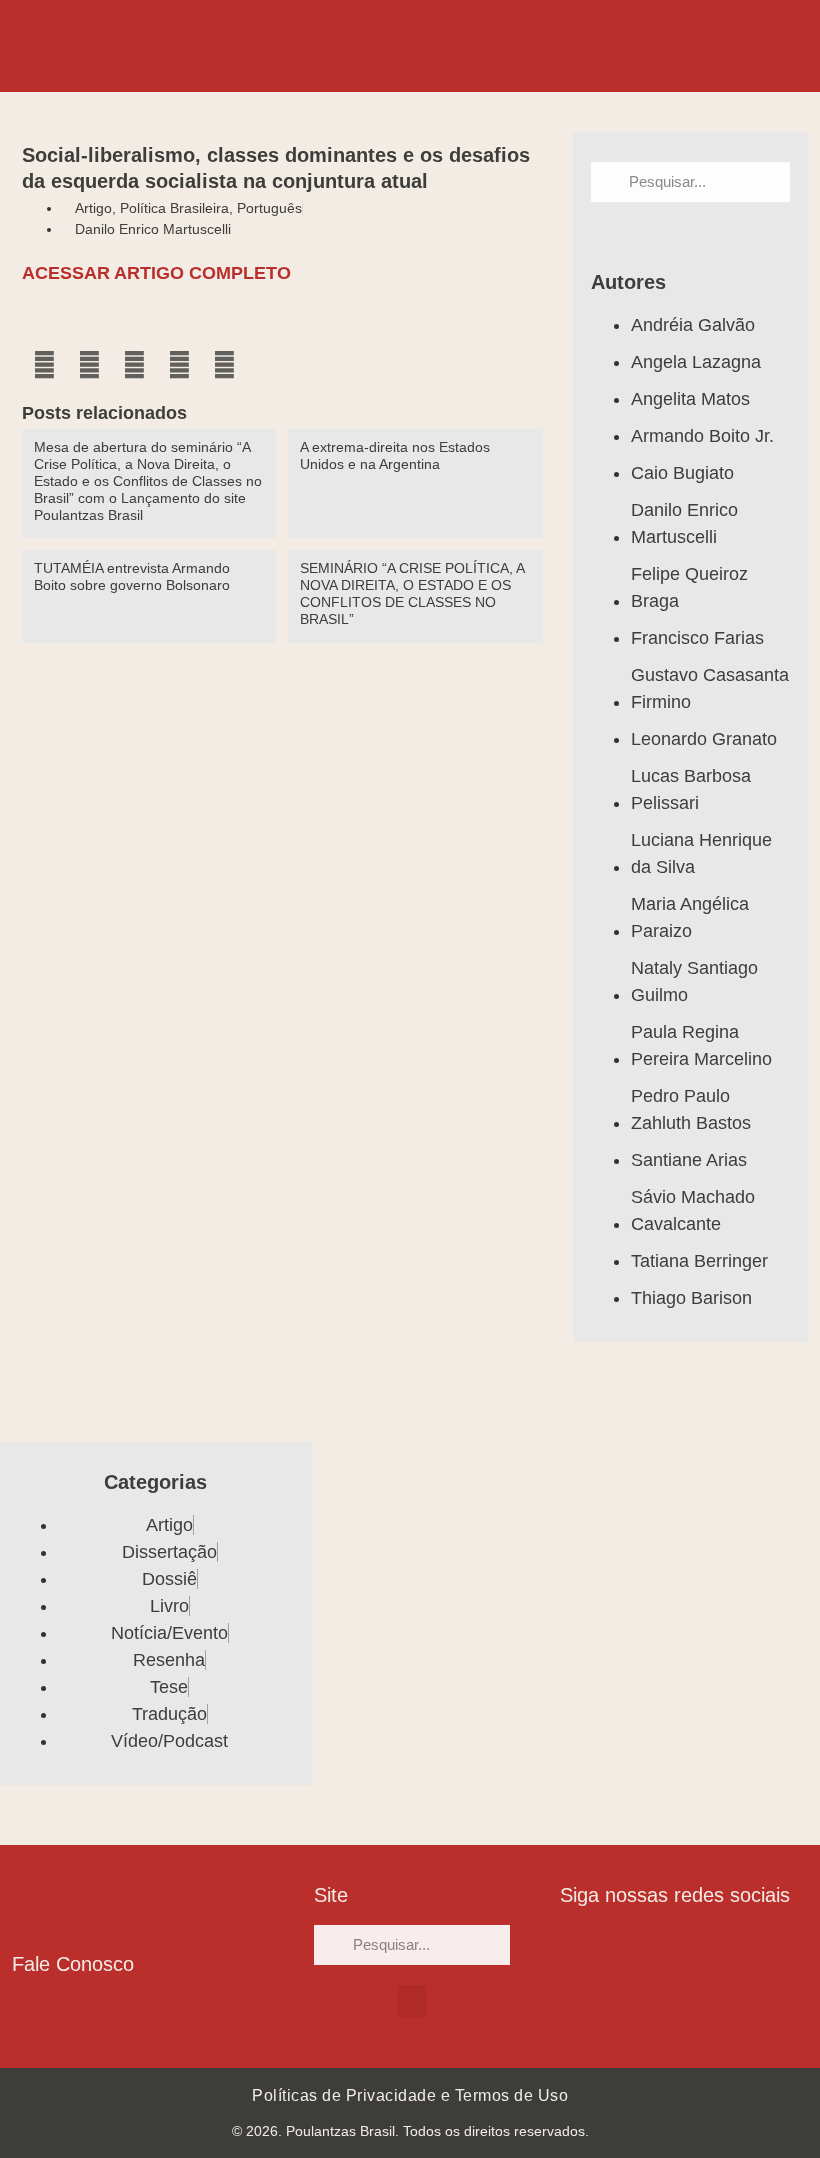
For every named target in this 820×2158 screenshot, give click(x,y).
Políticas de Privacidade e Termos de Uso (410, 2095)
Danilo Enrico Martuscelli (153, 229)
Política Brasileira (174, 208)
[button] (44, 365)
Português (269, 208)
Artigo (93, 208)
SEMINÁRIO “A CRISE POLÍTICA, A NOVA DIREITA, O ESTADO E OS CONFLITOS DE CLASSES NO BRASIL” (412, 593)
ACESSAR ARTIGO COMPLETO (156, 273)
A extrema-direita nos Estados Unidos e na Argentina (395, 455)
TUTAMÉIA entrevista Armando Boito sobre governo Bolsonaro (132, 576)
